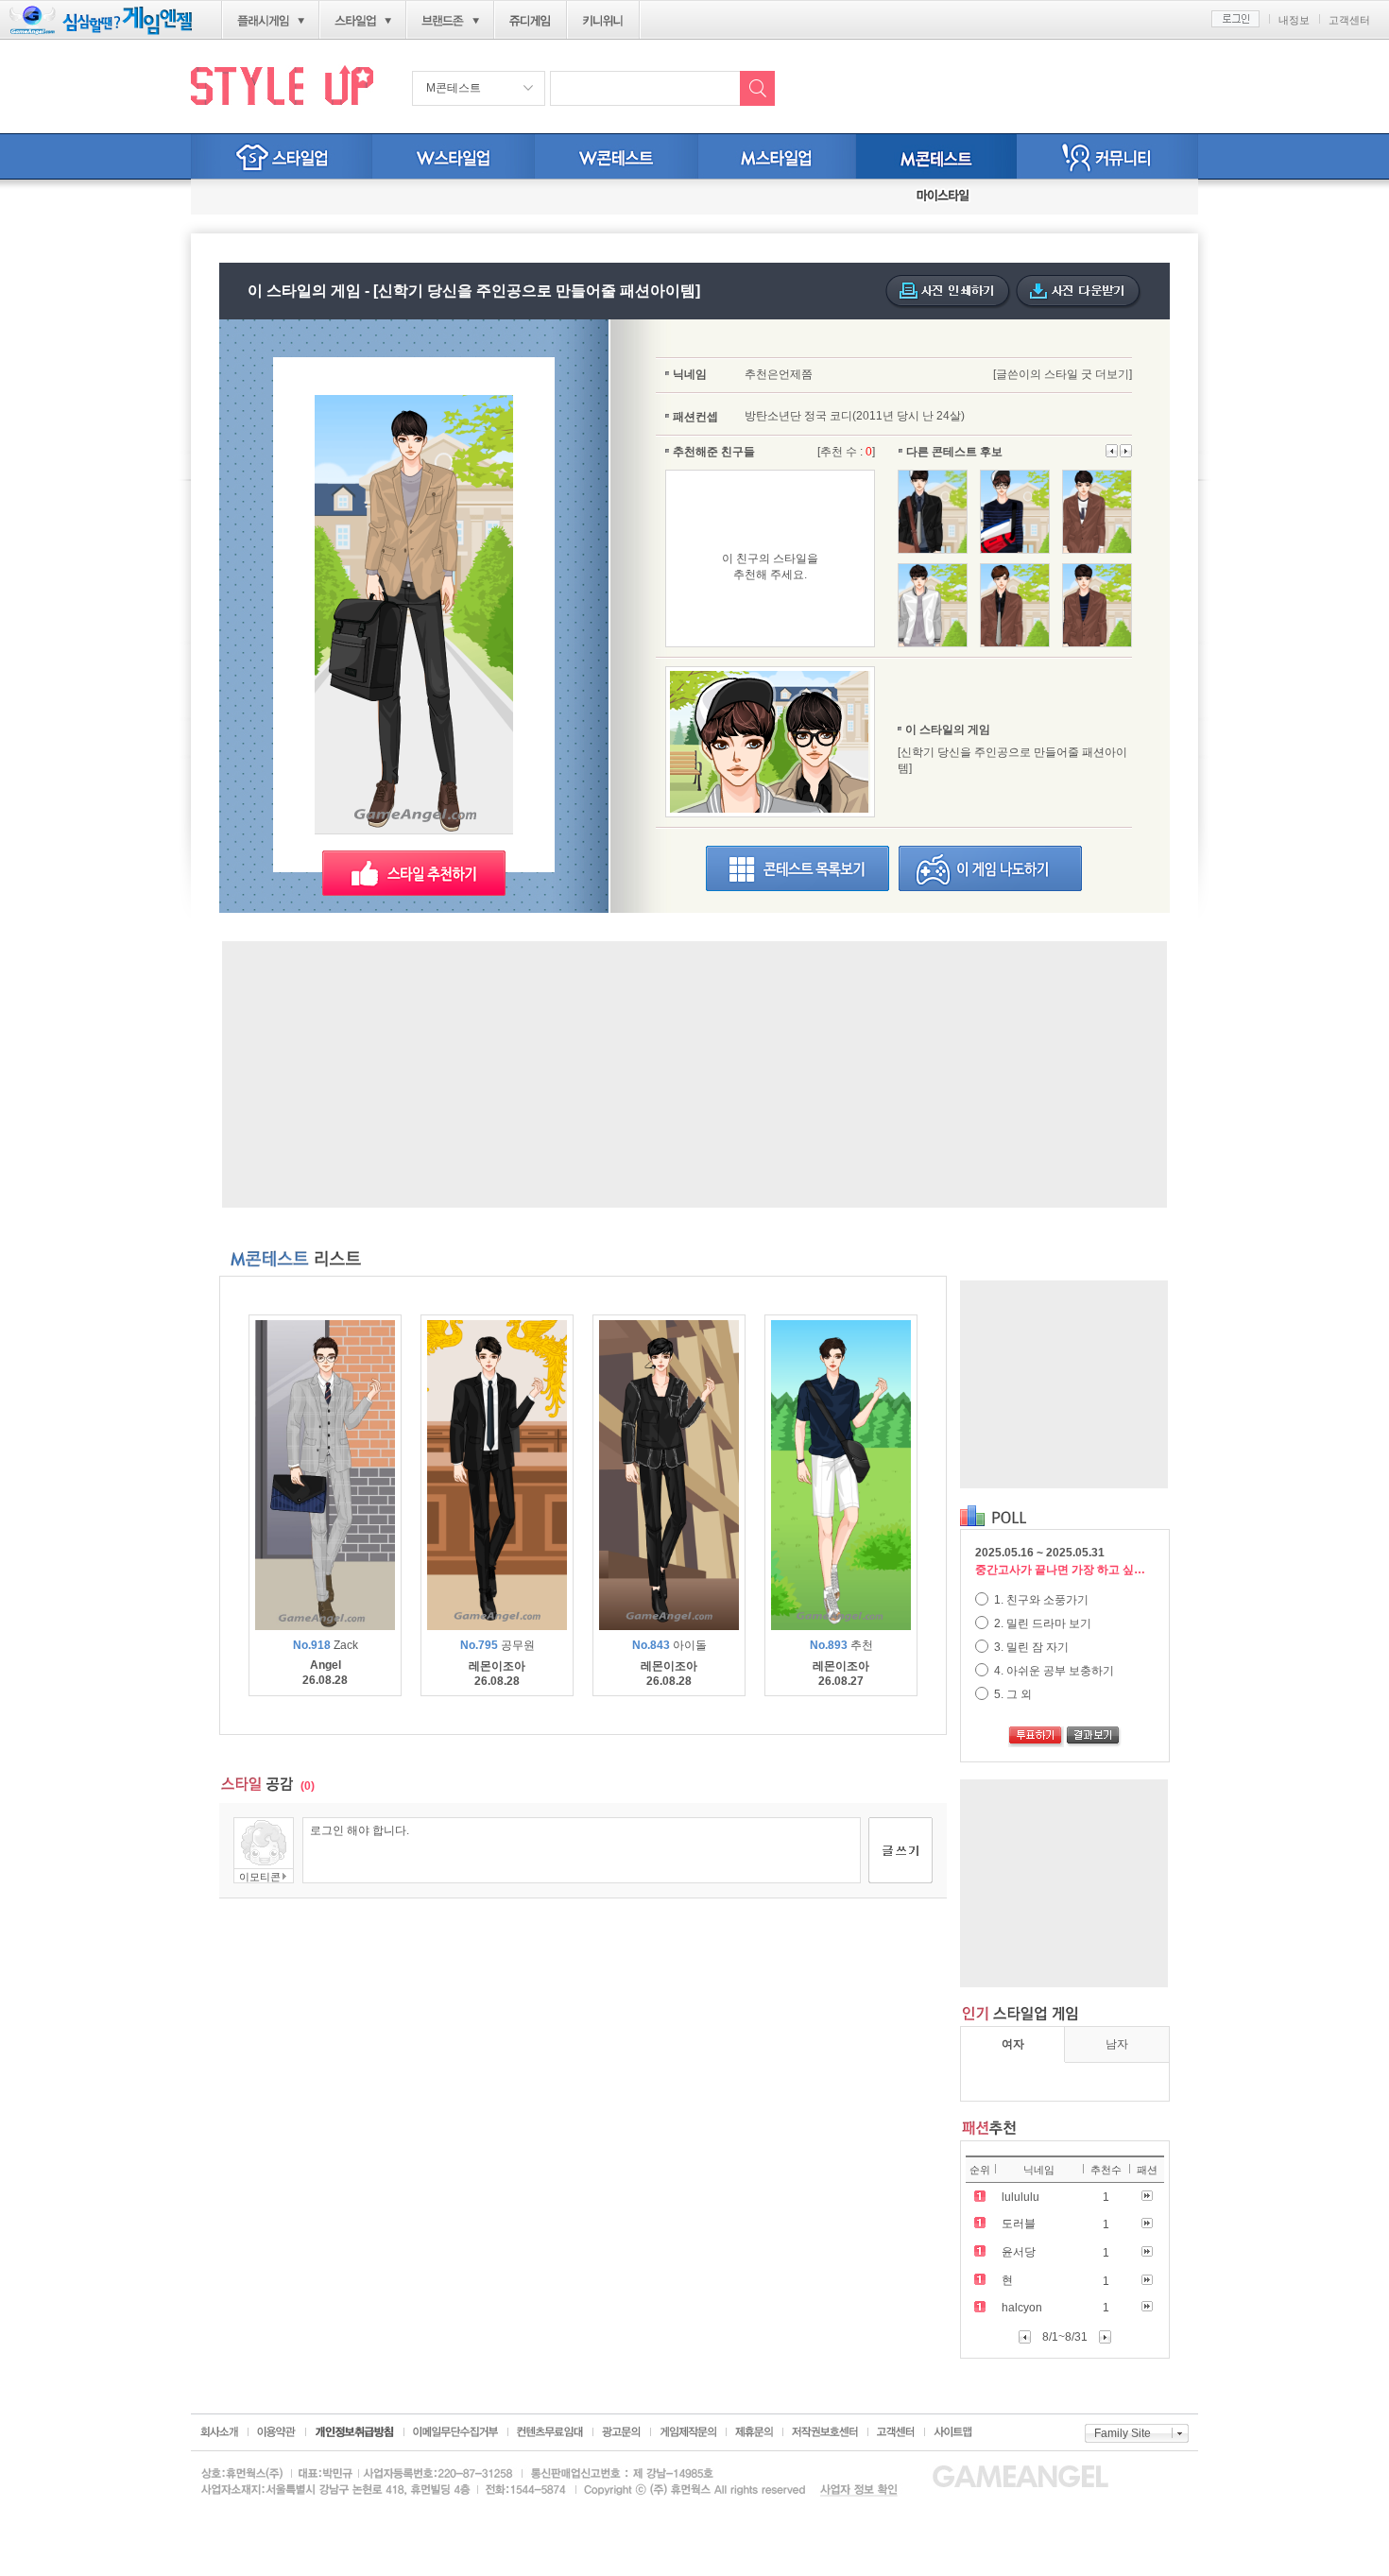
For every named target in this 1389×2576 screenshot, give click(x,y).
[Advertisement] (694, 1074)
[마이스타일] (943, 197)
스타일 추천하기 (414, 873)
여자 (1013, 2044)
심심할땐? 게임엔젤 (101, 20)
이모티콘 (260, 1877)
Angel (326, 1665)
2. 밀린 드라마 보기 (1041, 1623)
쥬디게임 (531, 21)
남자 (1117, 2044)
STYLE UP (282, 85)
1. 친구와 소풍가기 (1040, 1600)
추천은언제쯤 (779, 374)
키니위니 (603, 21)
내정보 (1294, 20)
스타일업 (355, 21)
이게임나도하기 (990, 868)
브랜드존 (443, 21)
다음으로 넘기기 (1112, 451)
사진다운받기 (1079, 292)
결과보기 (1094, 1737)
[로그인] (1235, 19)
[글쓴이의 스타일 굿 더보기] (1063, 374)
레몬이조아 (497, 1666)
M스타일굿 (936, 156)
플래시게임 (263, 21)
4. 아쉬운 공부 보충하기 (1053, 1671)
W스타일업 (454, 156)
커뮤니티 (1107, 156)
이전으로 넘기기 (1125, 451)
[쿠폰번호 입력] (260, 197)
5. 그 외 (1012, 1694)
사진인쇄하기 (948, 292)
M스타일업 (777, 156)
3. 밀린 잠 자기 (1030, 1647)
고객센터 (1349, 20)
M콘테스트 (454, 88)
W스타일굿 (617, 156)
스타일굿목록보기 (797, 868)
